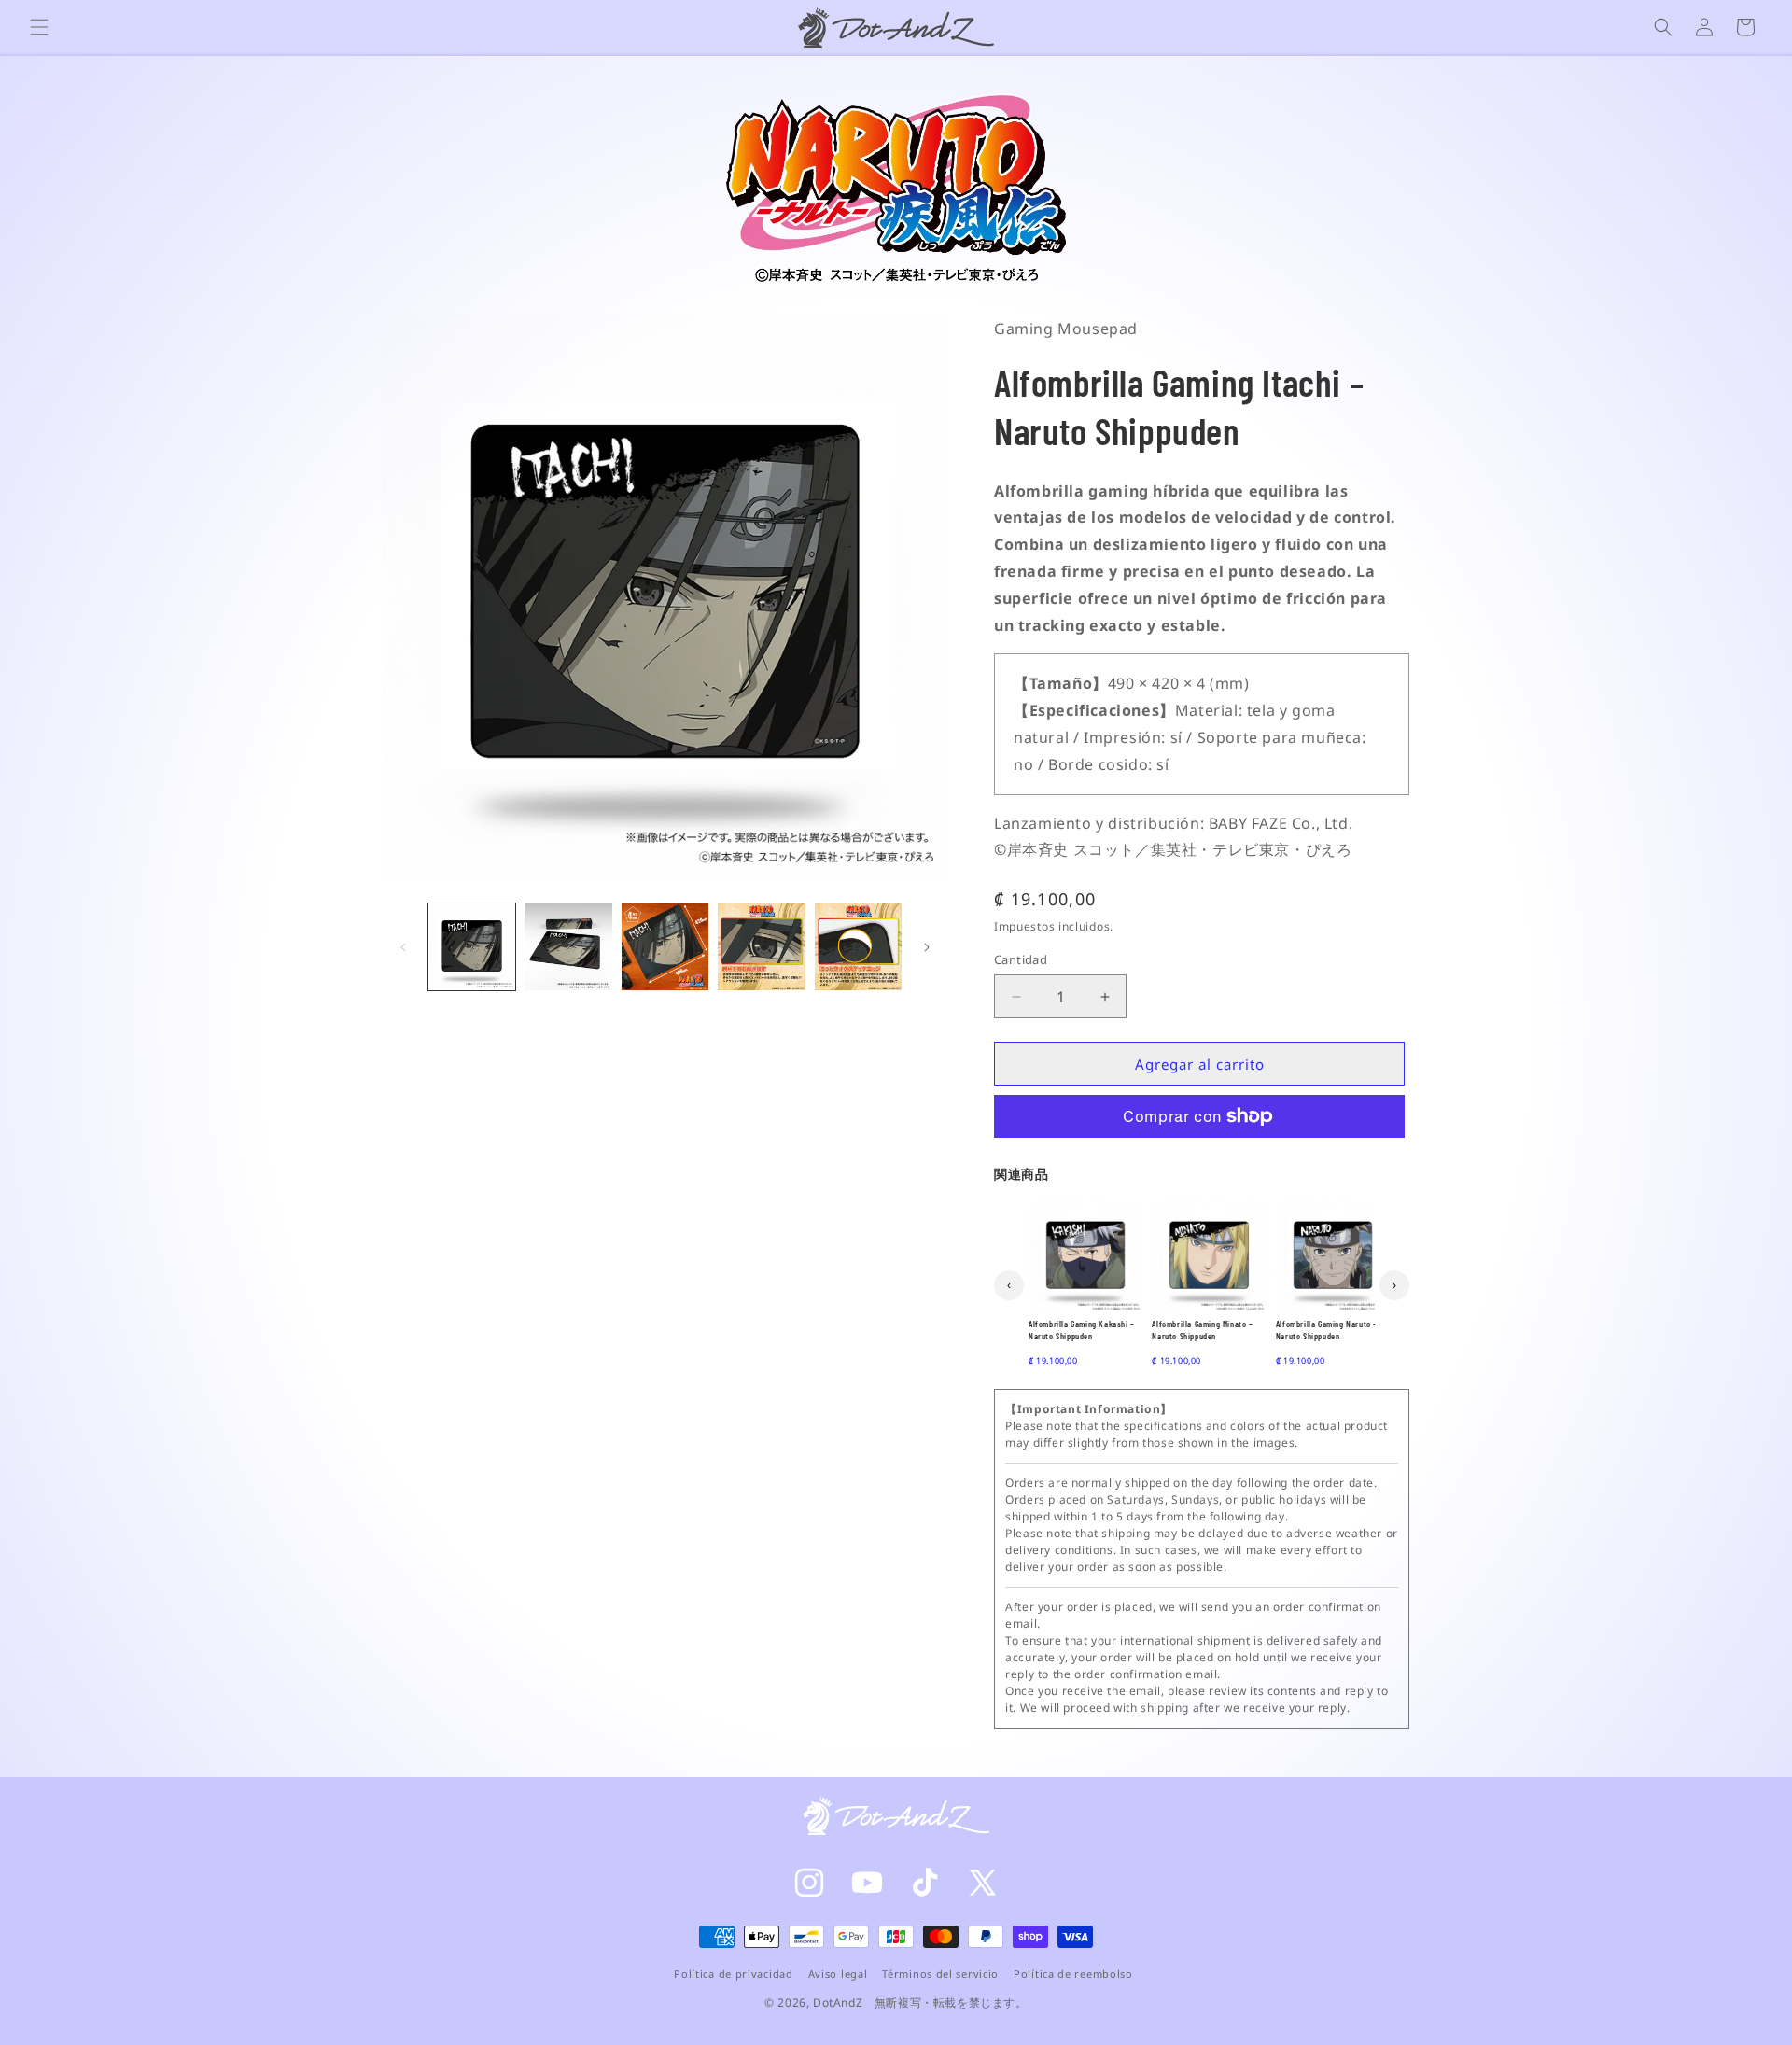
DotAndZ (838, 2003)
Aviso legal (838, 1974)
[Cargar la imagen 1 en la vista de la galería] (472, 947)
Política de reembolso (1073, 1974)
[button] (39, 27)
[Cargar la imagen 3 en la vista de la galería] (665, 947)
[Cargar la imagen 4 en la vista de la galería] (761, 947)
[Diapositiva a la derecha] (927, 947)
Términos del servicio (940, 1974)
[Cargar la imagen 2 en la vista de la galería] (568, 947)
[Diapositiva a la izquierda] (403, 947)
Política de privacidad (733, 1974)
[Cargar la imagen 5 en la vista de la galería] (858, 947)
